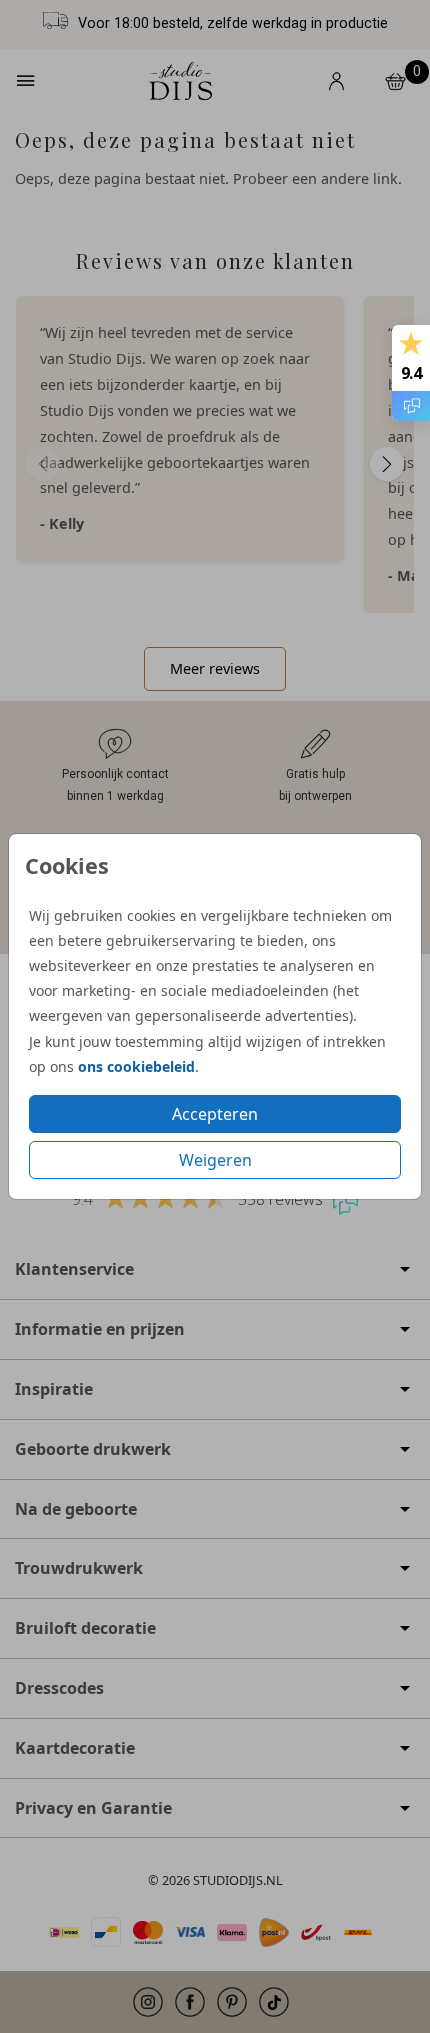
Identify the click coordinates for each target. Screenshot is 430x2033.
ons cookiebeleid (136, 1066)
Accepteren (215, 1114)
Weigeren (215, 1160)
